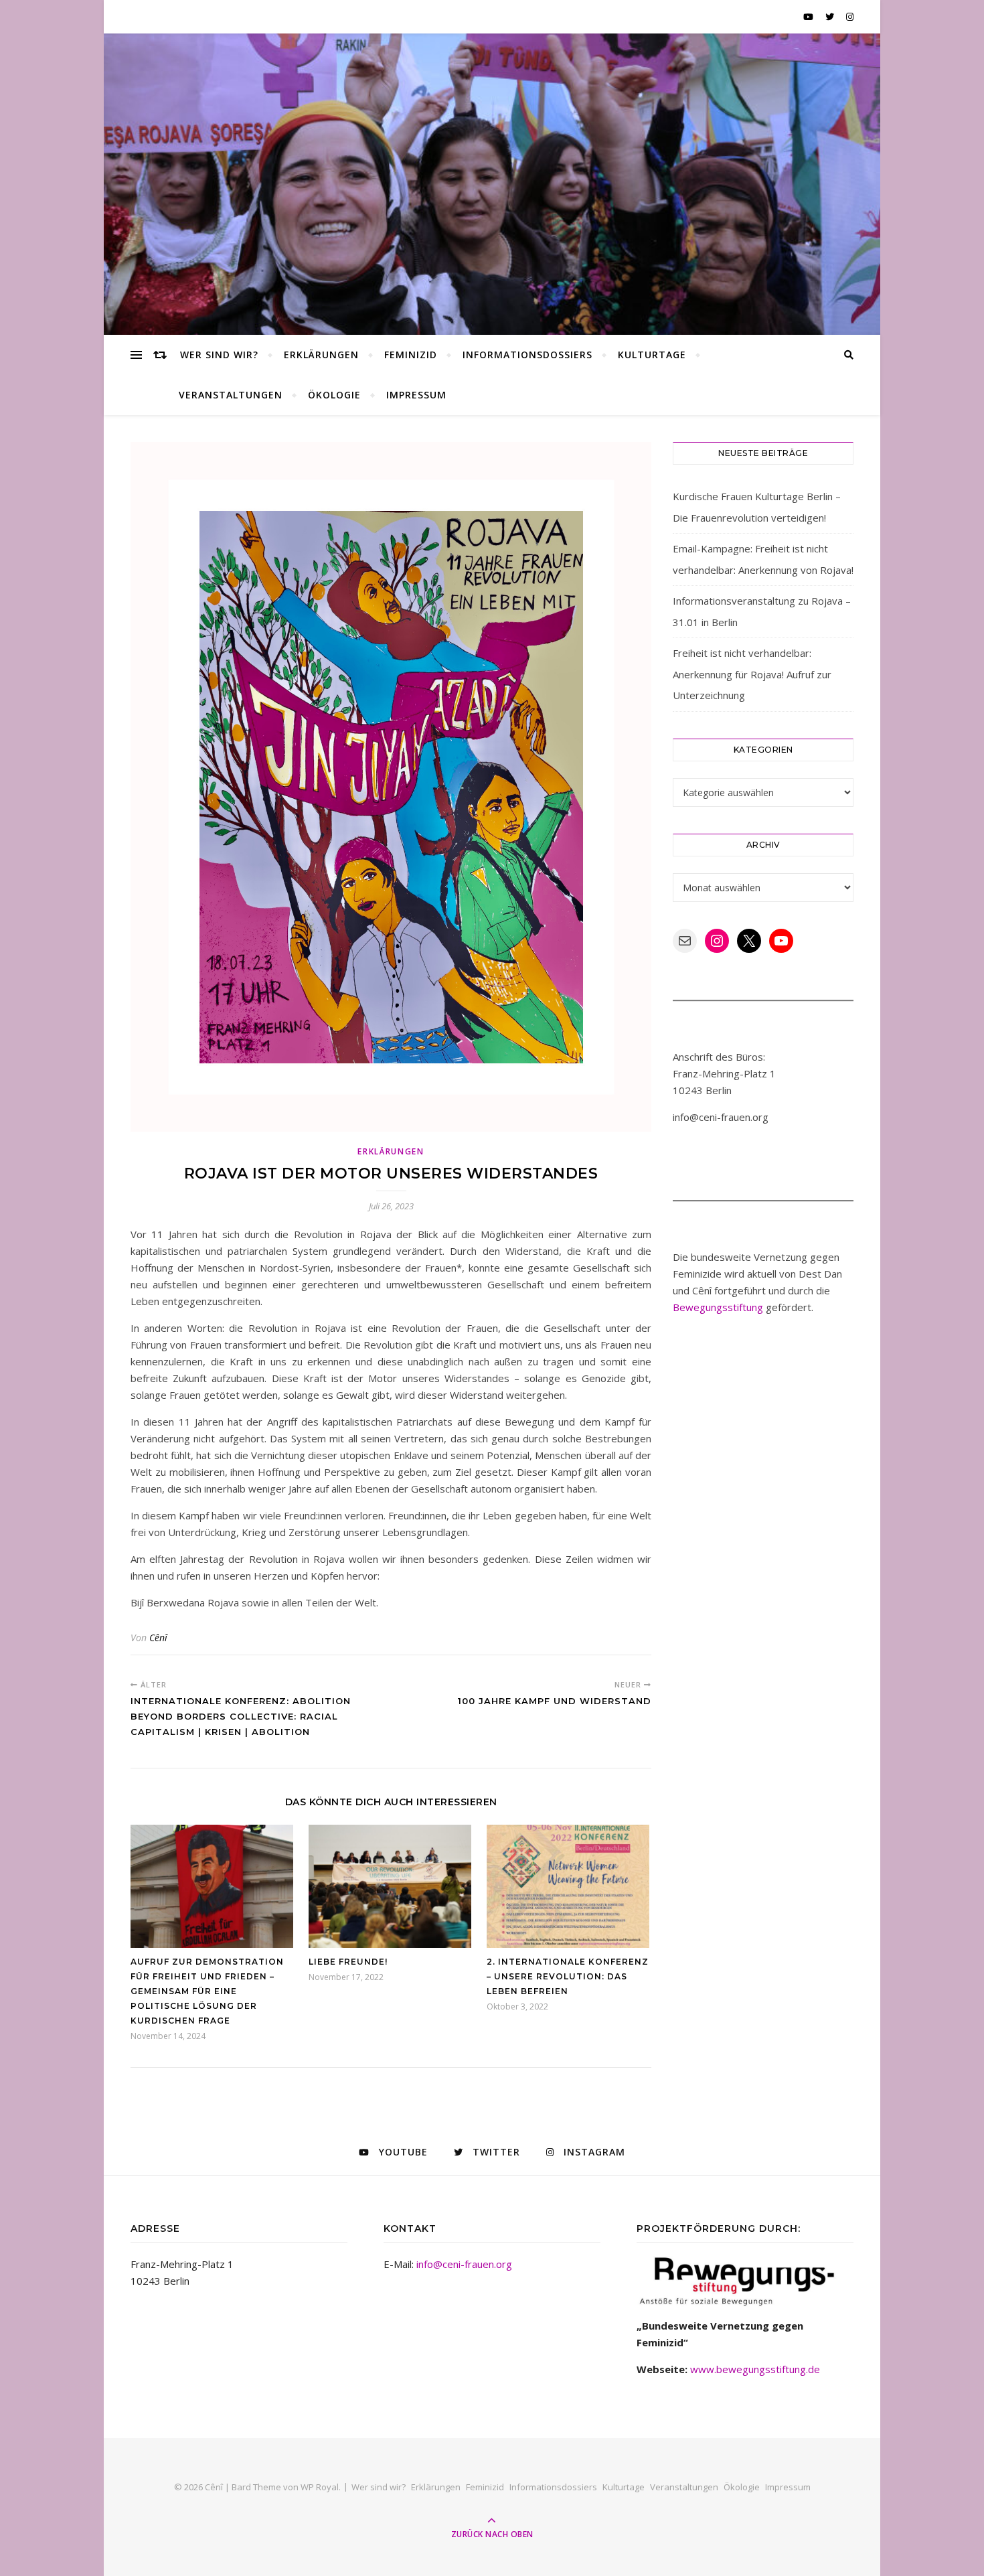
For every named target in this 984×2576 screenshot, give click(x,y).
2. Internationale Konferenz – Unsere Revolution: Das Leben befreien (568, 1976)
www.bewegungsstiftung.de (755, 2369)
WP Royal (320, 2487)
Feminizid (411, 355)
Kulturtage (652, 355)
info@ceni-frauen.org (464, 2264)
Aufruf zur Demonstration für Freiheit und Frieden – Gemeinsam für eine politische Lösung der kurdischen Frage (207, 1991)
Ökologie (334, 395)
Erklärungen (321, 355)
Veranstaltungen (231, 395)
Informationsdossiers (527, 355)
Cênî (158, 1638)
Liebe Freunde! (348, 1962)
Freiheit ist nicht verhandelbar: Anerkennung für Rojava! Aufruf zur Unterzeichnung (752, 674)
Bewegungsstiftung (718, 1307)
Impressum (416, 395)
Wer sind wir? (219, 355)
